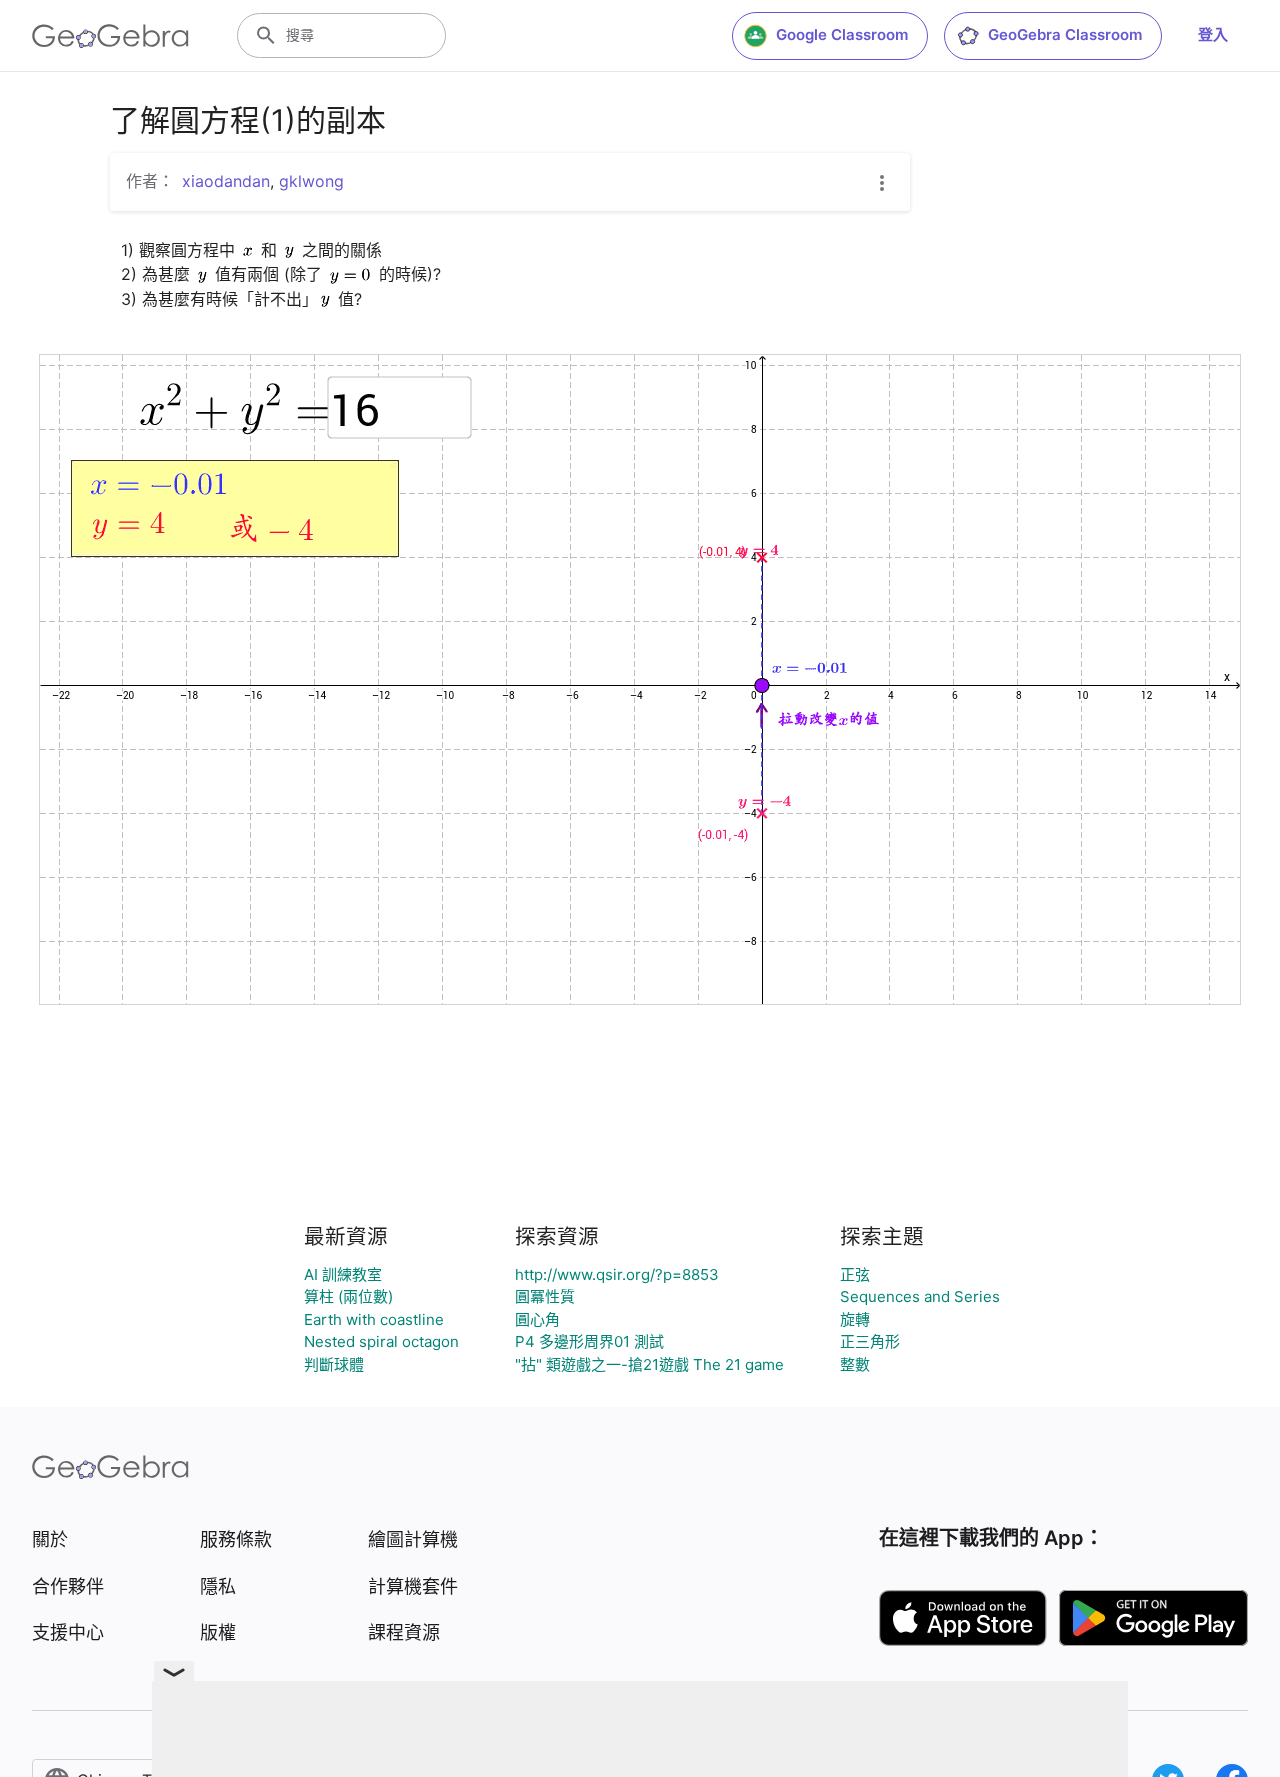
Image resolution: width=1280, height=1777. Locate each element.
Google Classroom (842, 34)
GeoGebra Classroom (1065, 34)
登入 (1213, 34)
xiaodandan (226, 181)
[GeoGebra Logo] (110, 36)
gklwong (311, 181)
